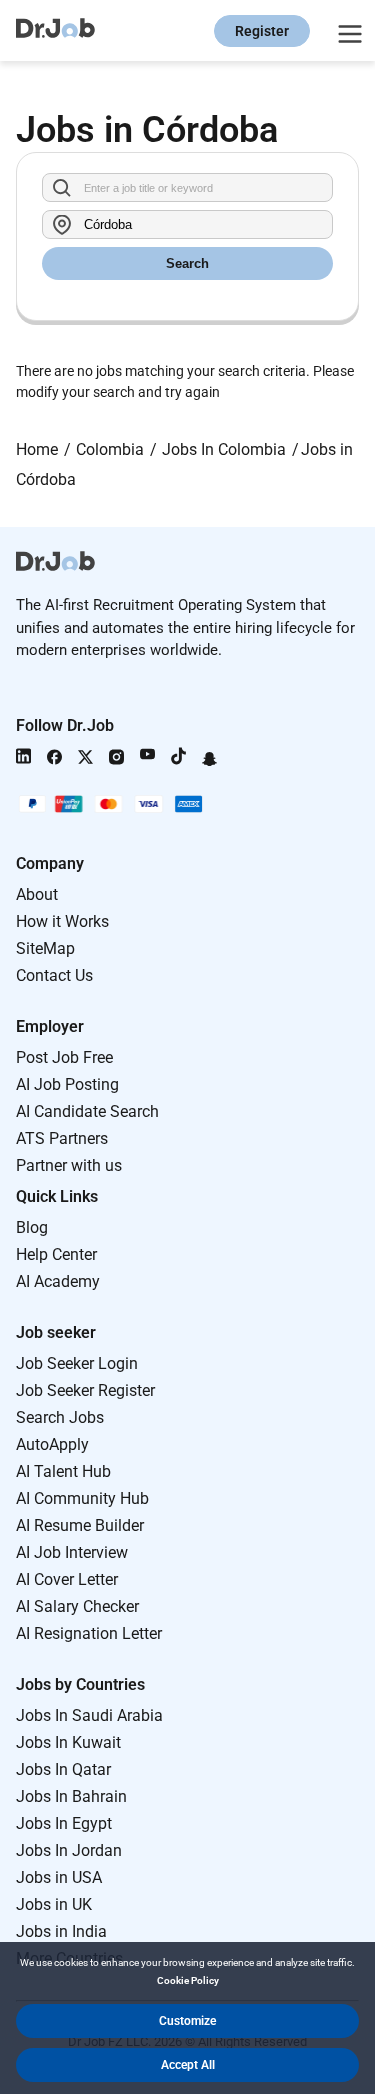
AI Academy (58, 1281)
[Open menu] (347, 31)
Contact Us (54, 975)
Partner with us (69, 1165)
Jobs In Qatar (63, 1769)
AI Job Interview (72, 1552)
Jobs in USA (59, 1877)
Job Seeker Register (85, 1390)
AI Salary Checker (77, 1606)
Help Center (56, 1254)
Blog (32, 1227)
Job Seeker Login (77, 1363)
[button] (187, 2021)
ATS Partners (62, 1138)
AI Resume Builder (80, 1525)
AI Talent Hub (63, 1471)
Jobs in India (61, 1931)
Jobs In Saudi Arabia (89, 1715)
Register (262, 31)
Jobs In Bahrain (71, 1796)
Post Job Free (64, 1057)
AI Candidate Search (87, 1111)
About (37, 894)
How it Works (62, 921)
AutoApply (52, 1444)
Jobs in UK (54, 1904)
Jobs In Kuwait (68, 1742)
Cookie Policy (188, 1980)
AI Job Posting (67, 1084)
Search (187, 263)
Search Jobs (60, 1417)
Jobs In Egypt (64, 1823)
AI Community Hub (82, 1498)
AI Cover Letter (67, 1579)
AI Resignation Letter (89, 1633)
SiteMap (45, 948)
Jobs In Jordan (69, 1850)
